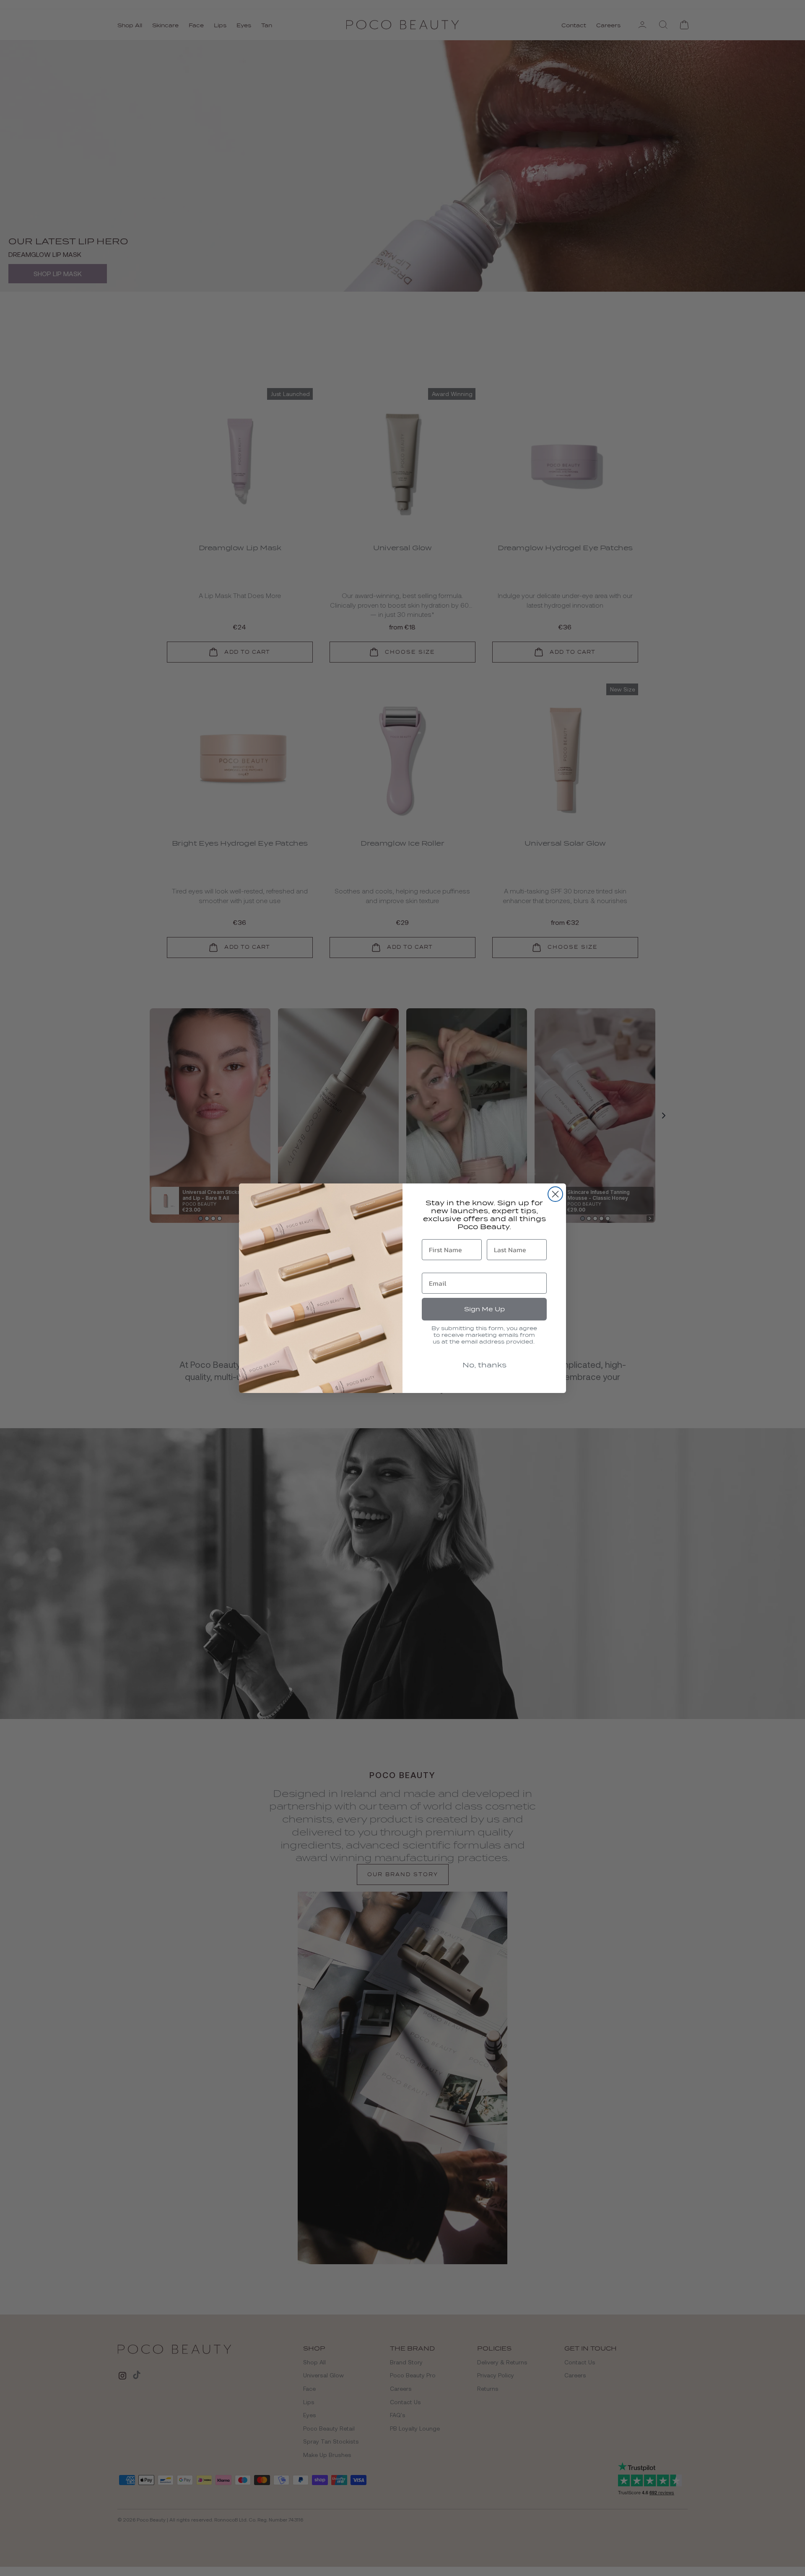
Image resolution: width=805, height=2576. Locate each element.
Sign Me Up (484, 1309)
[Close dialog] (555, 1194)
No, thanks (484, 1365)
